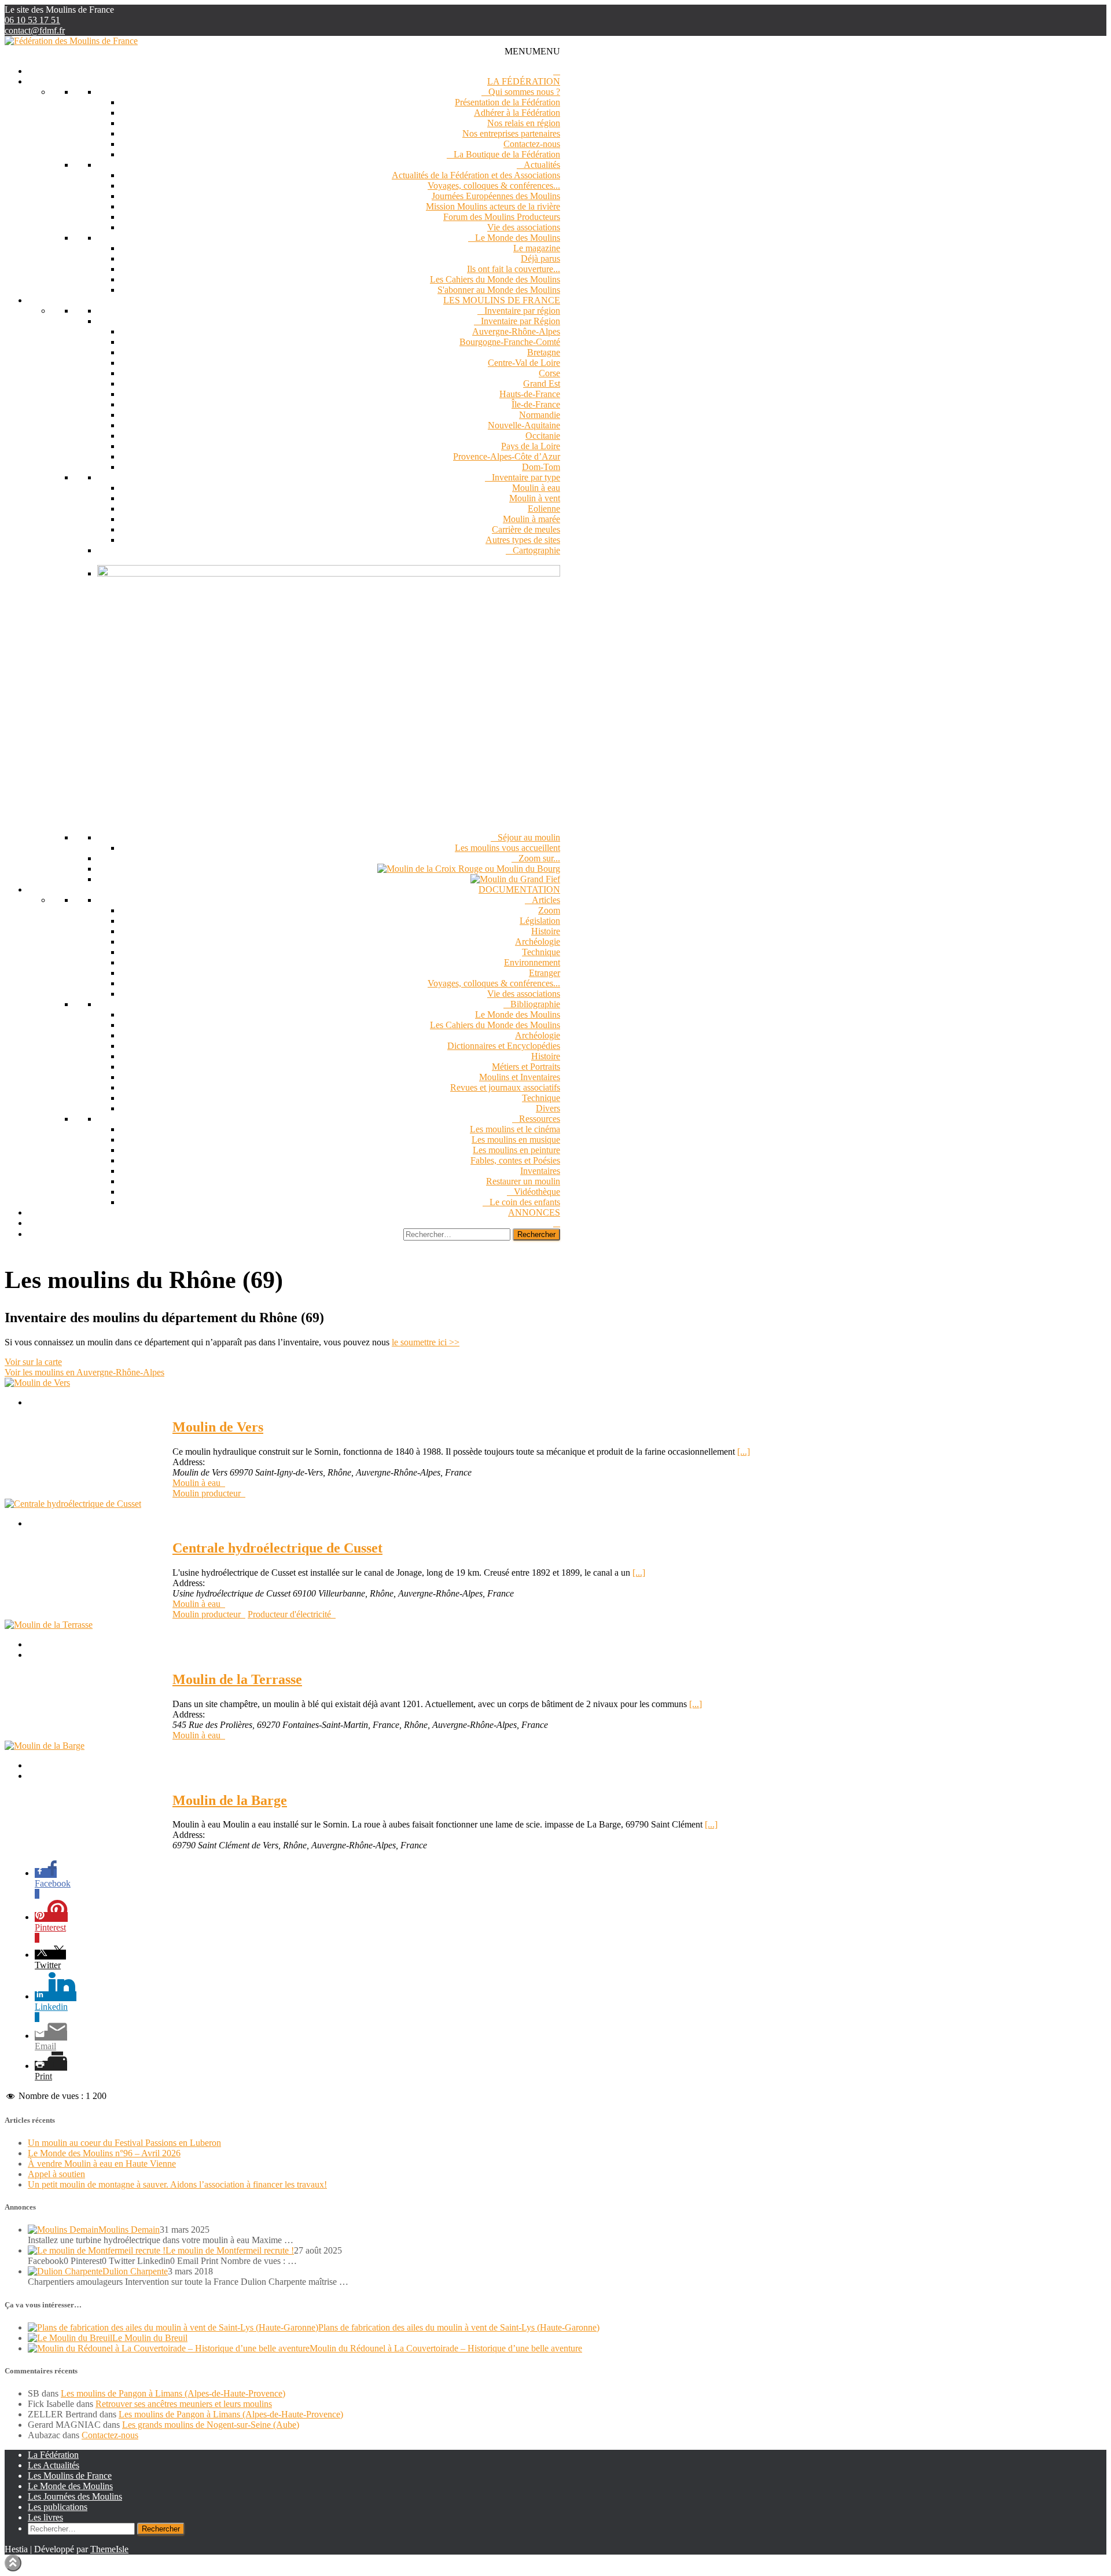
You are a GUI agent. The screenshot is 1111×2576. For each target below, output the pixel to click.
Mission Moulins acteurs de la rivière (493, 206)
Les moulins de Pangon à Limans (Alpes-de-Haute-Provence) (173, 2393)
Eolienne (544, 509)
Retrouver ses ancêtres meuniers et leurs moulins (184, 2404)
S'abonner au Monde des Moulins (499, 290)
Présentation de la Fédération (507, 102)
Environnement (532, 962)
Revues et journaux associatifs (505, 1087)
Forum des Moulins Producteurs (502, 217)
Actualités (542, 165)
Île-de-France (536, 404)
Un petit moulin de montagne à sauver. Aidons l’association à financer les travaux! (177, 2184)
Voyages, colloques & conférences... (494, 186)
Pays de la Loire (531, 446)
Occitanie (543, 436)
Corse (549, 373)
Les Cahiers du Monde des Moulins (495, 279)
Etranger (545, 973)
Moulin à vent (535, 498)
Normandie (540, 415)
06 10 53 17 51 (32, 20)
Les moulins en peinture (516, 1150)
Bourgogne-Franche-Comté (510, 342)
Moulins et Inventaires (520, 1077)
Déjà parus (540, 258)
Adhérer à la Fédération (517, 113)
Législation (540, 921)
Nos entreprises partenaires (511, 133)
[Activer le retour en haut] (13, 2563)
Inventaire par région (522, 311)
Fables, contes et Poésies (515, 1160)
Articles (546, 900)
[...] (744, 1452)
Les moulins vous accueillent (507, 848)
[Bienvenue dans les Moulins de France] (557, 71)
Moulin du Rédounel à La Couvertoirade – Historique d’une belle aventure (446, 2348)
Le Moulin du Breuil (150, 2338)
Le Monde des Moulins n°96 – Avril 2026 (104, 2153)
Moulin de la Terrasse (237, 1679)
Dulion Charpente (135, 2271)
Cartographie (536, 550)
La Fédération (524, 81)
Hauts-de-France (530, 394)
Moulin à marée (531, 519)
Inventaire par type (526, 477)
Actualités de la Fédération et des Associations (476, 175)
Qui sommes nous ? (524, 92)
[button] (532, 51)
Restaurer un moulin (523, 1181)
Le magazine (537, 248)
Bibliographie (535, 1004)
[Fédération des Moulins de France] (71, 41)
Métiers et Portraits (526, 1067)
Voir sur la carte (33, 1362)
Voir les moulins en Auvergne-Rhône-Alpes (84, 1372)
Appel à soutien (56, 2174)
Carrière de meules (526, 529)
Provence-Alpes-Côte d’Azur (507, 456)
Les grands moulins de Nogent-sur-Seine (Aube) (211, 2425)
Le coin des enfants (525, 1202)
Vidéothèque (537, 1192)
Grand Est (542, 384)
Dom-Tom (541, 467)
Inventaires (540, 1171)
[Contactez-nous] (557, 1223)
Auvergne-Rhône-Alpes (516, 331)
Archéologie (538, 942)
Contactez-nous (532, 144)
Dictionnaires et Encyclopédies (504, 1046)
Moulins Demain (129, 2230)
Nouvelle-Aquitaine (524, 425)
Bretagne (544, 352)
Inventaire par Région (520, 321)
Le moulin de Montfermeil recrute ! (230, 2250)
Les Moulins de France (502, 300)
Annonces (534, 1212)
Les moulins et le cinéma (515, 1129)
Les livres (45, 2517)
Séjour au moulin (529, 837)
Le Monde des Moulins (518, 238)
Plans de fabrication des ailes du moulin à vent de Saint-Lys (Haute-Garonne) (459, 2327)
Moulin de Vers (218, 1427)
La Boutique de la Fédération (507, 154)
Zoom (549, 910)
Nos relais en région (524, 123)
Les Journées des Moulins (75, 2496)
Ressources (540, 1119)
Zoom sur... (539, 858)
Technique (541, 952)
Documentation (519, 889)
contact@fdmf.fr (35, 30)
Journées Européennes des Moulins (496, 196)
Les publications (58, 2507)
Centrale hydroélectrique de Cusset (277, 1548)
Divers (548, 1108)
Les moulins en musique (516, 1140)
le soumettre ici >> (426, 1342)
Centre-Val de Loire (524, 363)
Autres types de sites (523, 540)
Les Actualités (54, 2465)
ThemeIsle (109, 2549)
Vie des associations (524, 227)
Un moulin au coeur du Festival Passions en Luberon (124, 2143)
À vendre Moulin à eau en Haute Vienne (102, 2164)
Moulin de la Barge (230, 1800)
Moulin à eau (536, 488)
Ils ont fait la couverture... (514, 269)
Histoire (546, 931)
